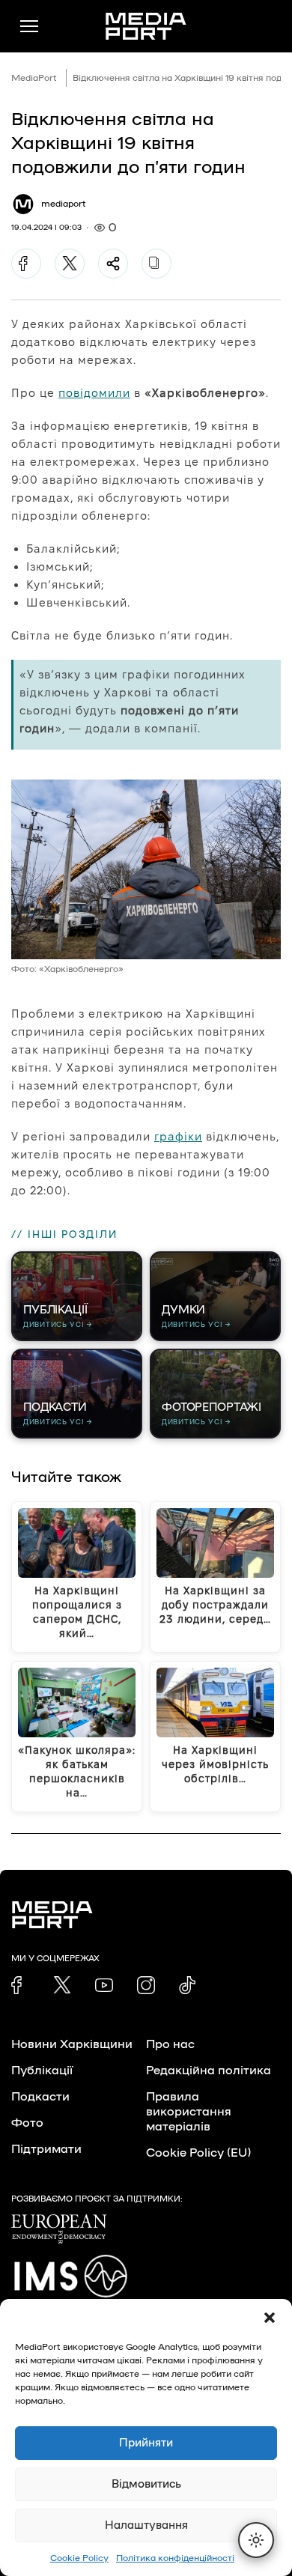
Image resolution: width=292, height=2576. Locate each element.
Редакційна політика (209, 2071)
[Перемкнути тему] (256, 2540)
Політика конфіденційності (175, 2558)
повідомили (94, 393)
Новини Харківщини (72, 2044)
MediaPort (34, 78)
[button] (270, 2318)
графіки (178, 1136)
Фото (27, 2123)
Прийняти (146, 2443)
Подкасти (40, 2097)
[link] (20, 1985)
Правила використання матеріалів (189, 2112)
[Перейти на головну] (146, 26)
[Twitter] (70, 264)
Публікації (42, 2071)
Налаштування (146, 2525)
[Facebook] (26, 264)
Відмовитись (146, 2484)
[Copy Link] (156, 264)
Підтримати (46, 2149)
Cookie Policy (79, 2558)
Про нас (170, 2044)
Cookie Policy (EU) (198, 2153)
